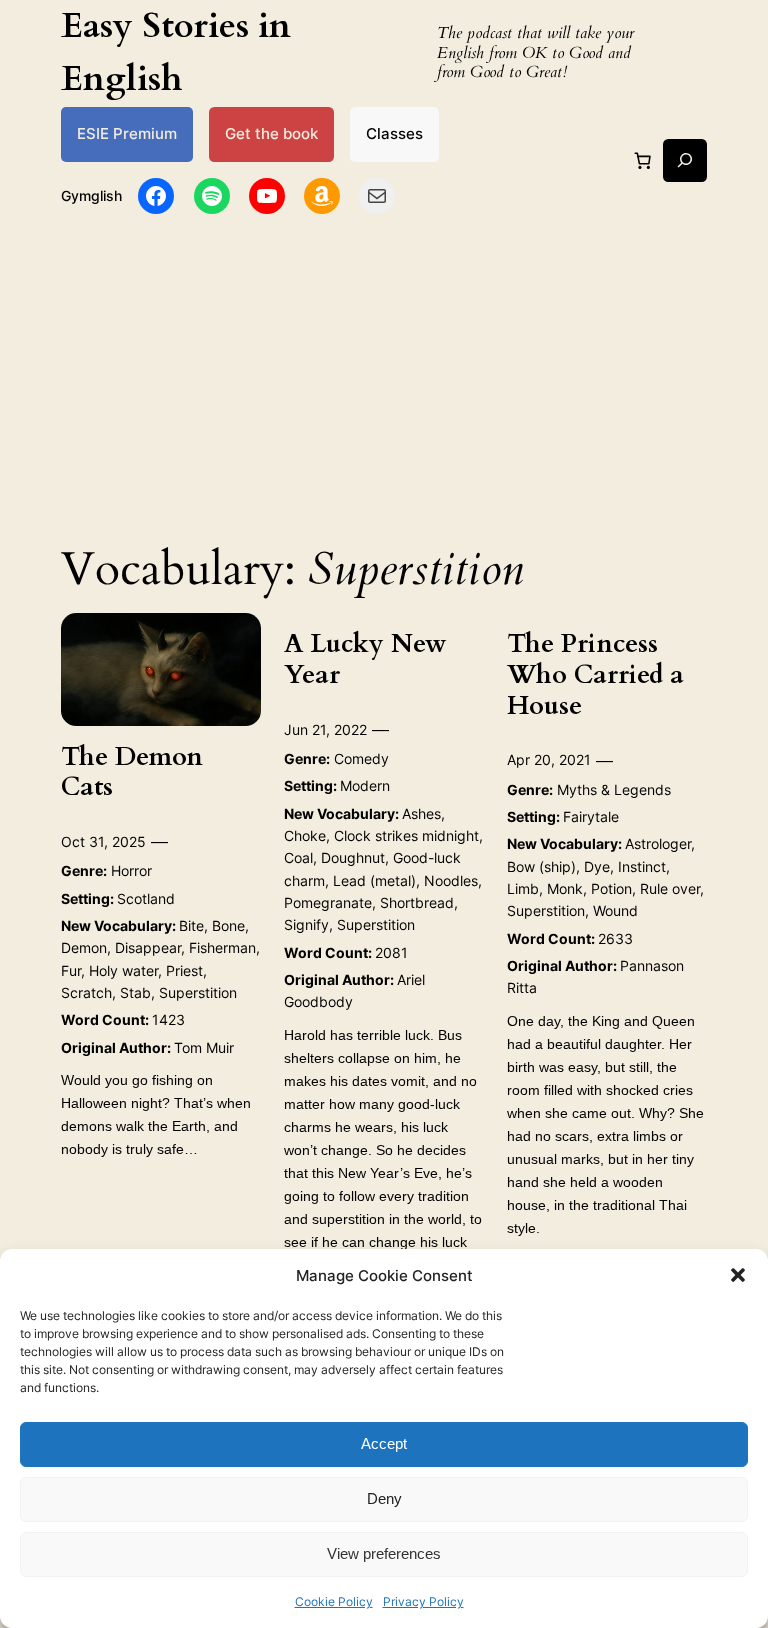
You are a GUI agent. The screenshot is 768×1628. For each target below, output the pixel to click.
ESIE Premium (127, 134)
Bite (191, 925)
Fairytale (591, 816)
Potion (611, 888)
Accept (384, 1443)
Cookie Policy (334, 1601)
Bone (228, 925)
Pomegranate (328, 902)
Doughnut (353, 857)
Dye (597, 866)
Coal (298, 857)
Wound (615, 910)
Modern (365, 785)
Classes (394, 134)
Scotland (146, 898)
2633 (615, 938)
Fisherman (222, 947)
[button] (738, 1275)
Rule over (670, 888)
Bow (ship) (541, 866)
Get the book (271, 134)
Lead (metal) (374, 880)
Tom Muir (204, 1047)
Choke (305, 835)
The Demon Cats (132, 773)
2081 (391, 952)
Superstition (198, 992)
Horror (131, 870)
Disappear (148, 947)
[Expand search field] (684, 160)
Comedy (361, 758)
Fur (71, 970)
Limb (523, 888)
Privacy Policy (423, 1601)
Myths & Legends (614, 789)
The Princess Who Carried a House (595, 675)
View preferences (384, 1553)
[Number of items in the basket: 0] (643, 160)
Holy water (123, 970)
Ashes (421, 813)
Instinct (642, 866)
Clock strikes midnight (406, 835)
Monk (565, 888)
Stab (135, 992)
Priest (184, 970)
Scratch (86, 992)
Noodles (451, 880)
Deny (384, 1498)
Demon (84, 947)
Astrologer (658, 843)
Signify (306, 924)
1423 (168, 1019)
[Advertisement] (384, 373)
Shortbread (417, 902)
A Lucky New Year (365, 660)
